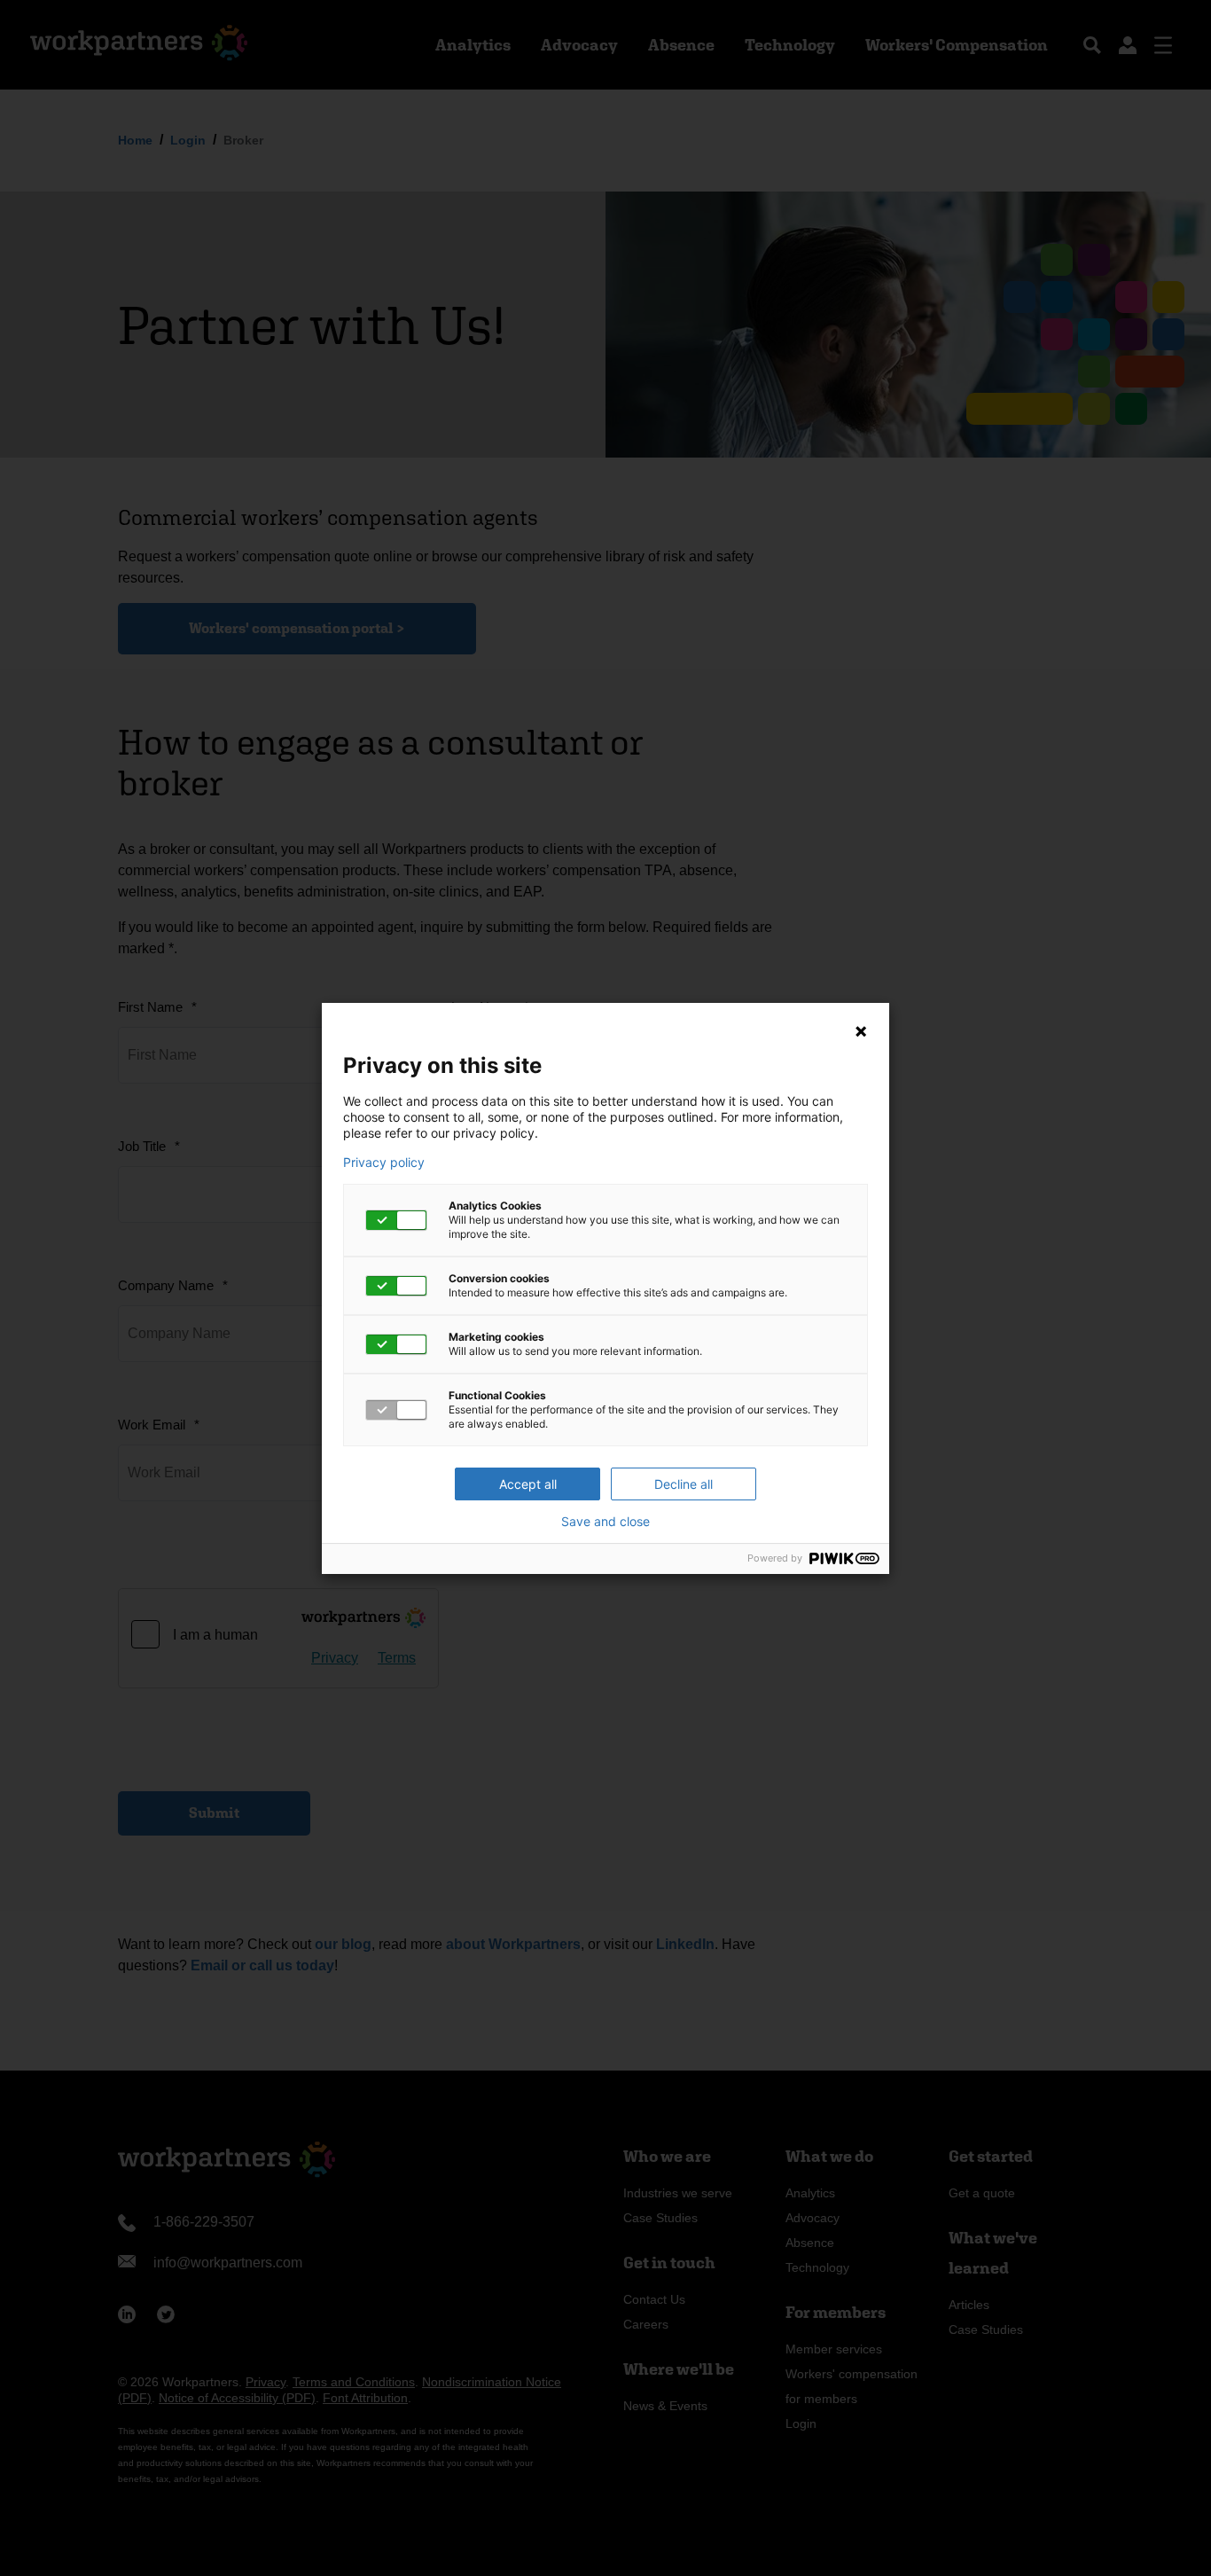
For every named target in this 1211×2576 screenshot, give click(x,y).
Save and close (605, 1522)
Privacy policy (384, 1163)
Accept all (528, 1484)
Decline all (684, 1484)
